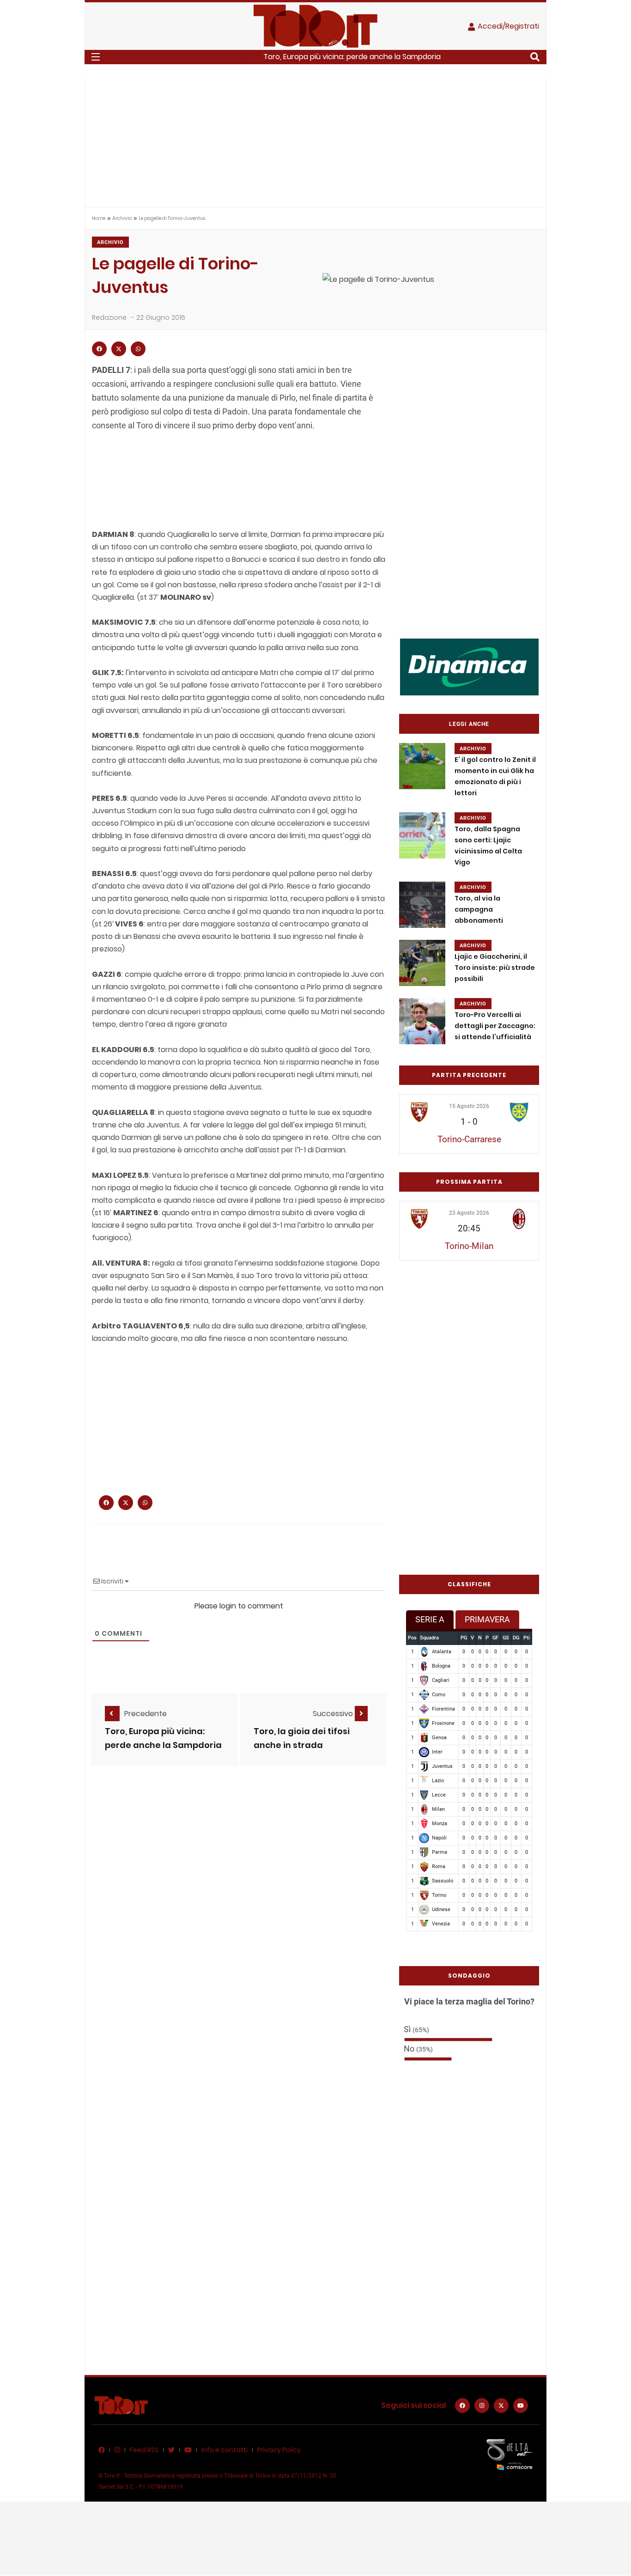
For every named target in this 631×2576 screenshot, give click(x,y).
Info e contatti (224, 2450)
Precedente (146, 1714)
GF (495, 1638)
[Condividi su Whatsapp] (138, 349)
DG (516, 1638)
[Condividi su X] (119, 349)
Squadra (429, 1638)
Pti (527, 1638)
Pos (412, 1638)
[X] (501, 2405)
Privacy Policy (279, 2450)
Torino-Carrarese (469, 1139)
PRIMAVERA (487, 1619)
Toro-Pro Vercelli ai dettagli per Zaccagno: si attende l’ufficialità (495, 1026)
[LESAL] (469, 667)
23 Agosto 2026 (469, 1213)
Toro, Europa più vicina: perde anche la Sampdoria (352, 57)
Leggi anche (469, 724)
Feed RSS (144, 2450)
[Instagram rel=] (482, 2405)
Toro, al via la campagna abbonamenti (479, 909)
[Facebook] (462, 2405)
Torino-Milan (469, 1246)
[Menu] (96, 57)
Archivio (122, 218)
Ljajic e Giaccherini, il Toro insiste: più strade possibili (495, 968)
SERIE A (430, 1619)
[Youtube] (521, 2405)
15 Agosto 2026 (469, 1106)
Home (99, 218)
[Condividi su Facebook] (99, 349)
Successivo (334, 1714)
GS (506, 1638)
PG (464, 1638)
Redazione (109, 317)
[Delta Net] (510, 2454)
